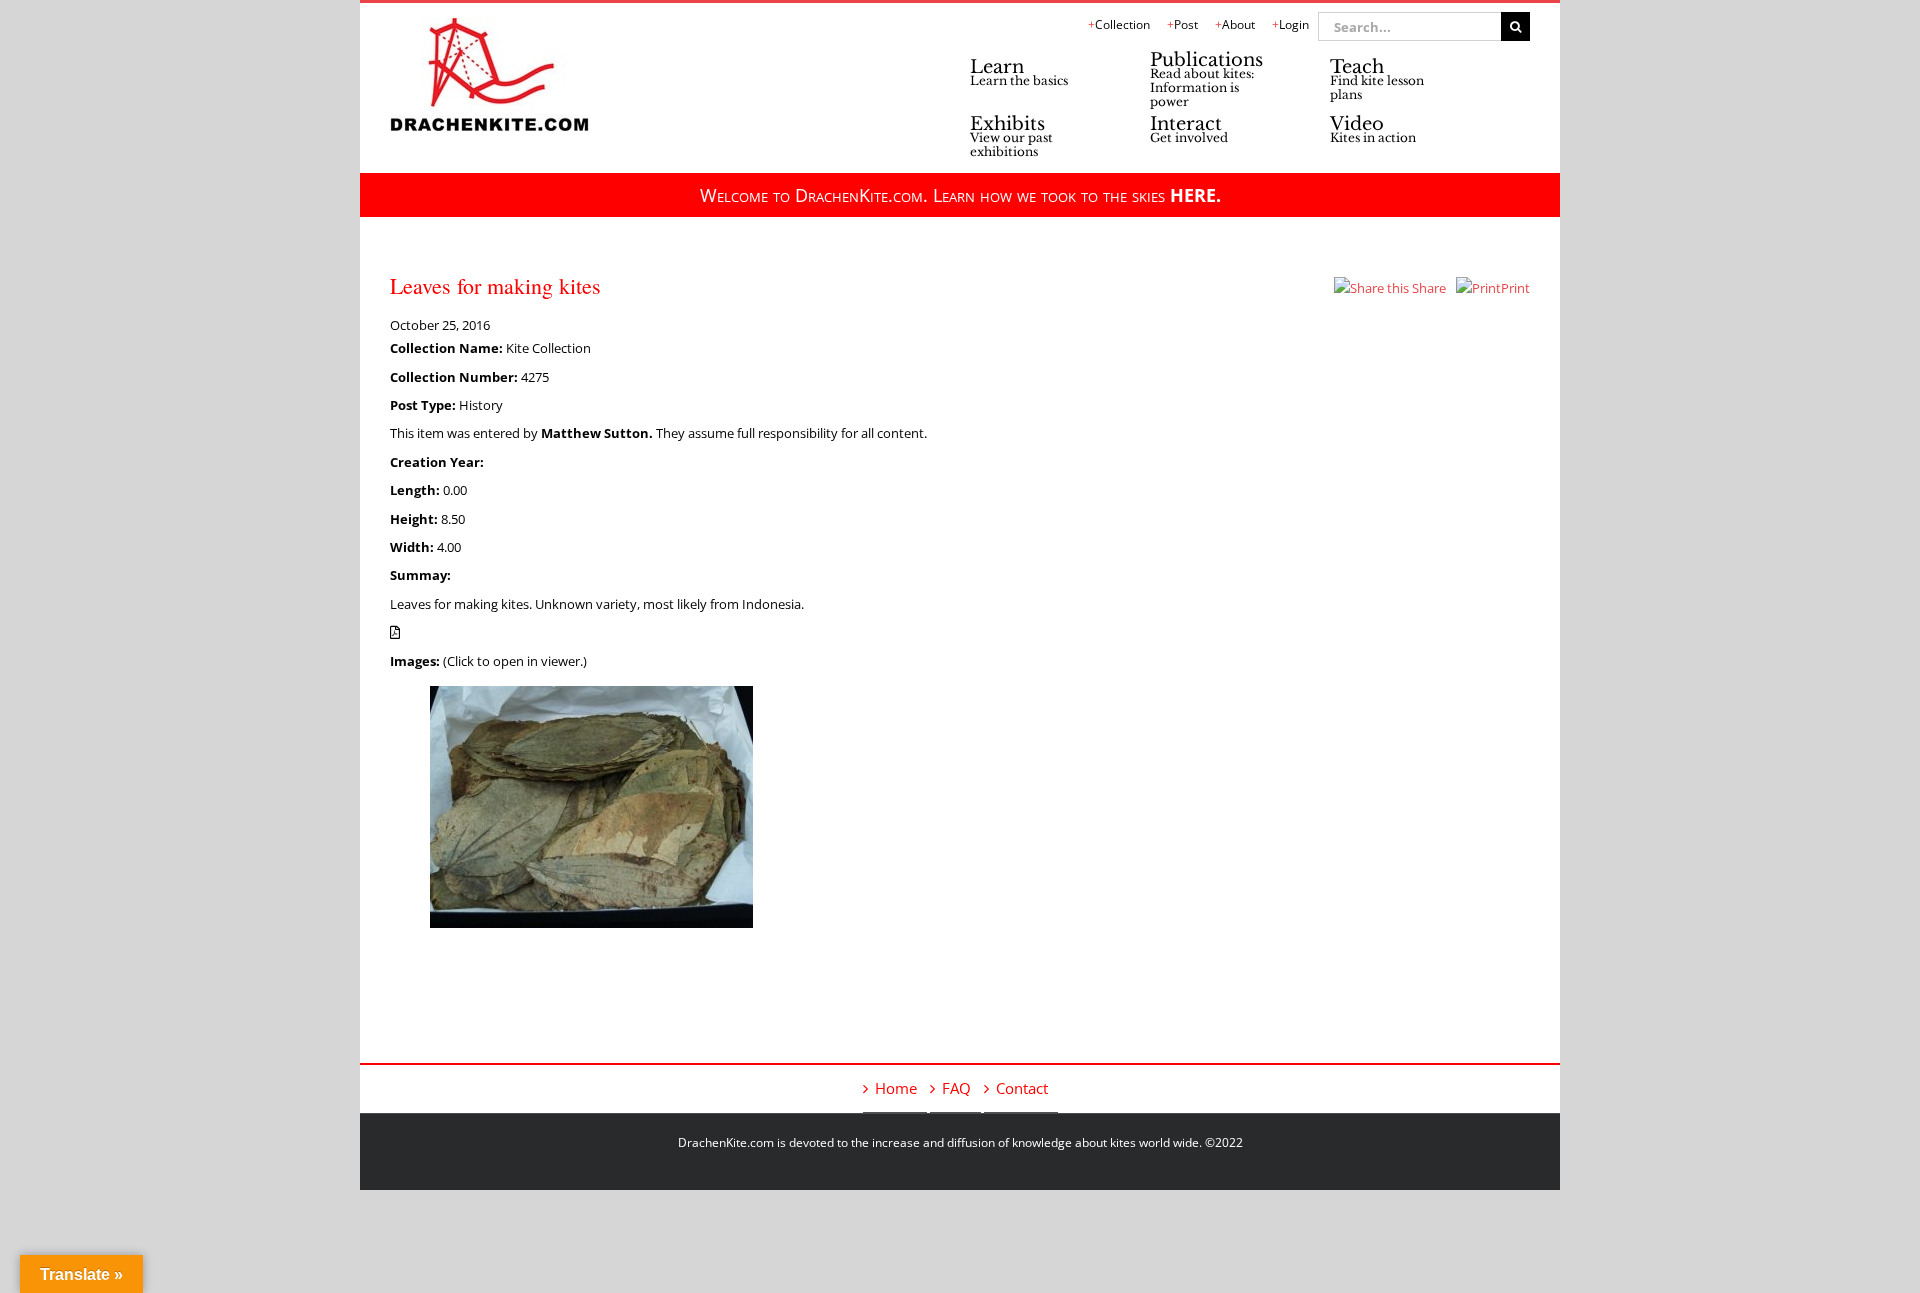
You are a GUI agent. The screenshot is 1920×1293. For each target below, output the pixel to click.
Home (896, 1088)
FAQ (956, 1088)
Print (1515, 288)
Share (1427, 288)
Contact (1022, 1088)
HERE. (1195, 195)
